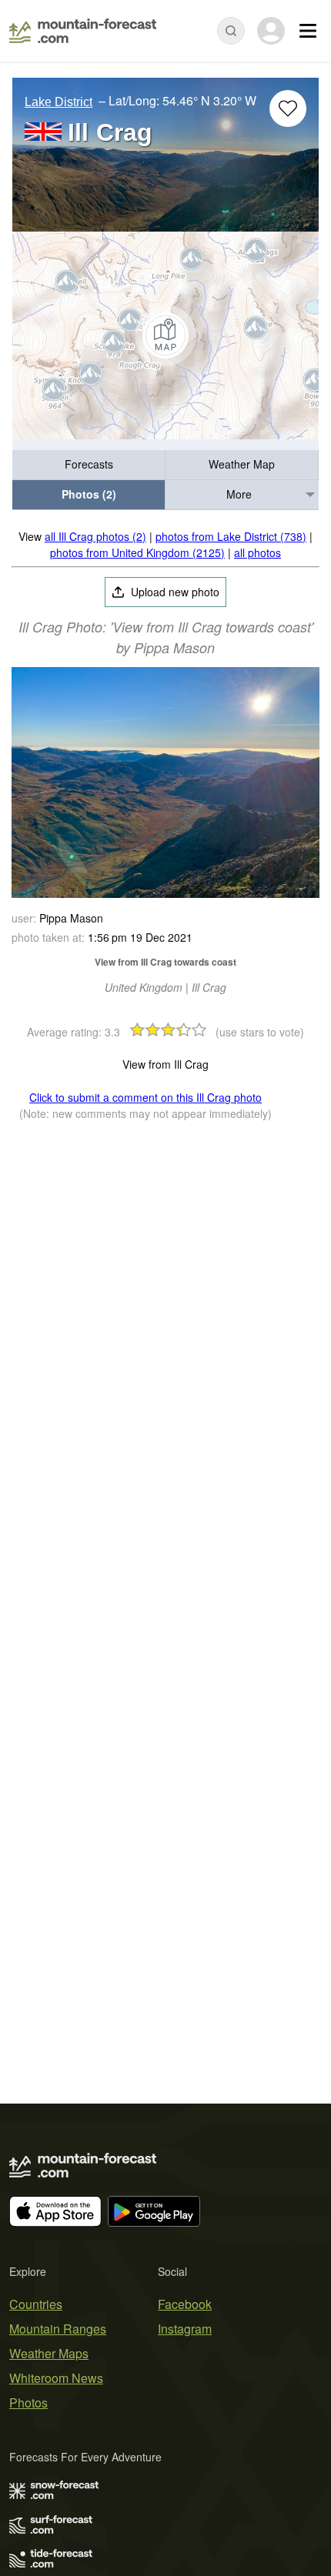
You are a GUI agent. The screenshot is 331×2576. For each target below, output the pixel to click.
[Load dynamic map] (165, 335)
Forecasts (89, 464)
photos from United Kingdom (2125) (137, 552)
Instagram (185, 2329)
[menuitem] (89, 465)
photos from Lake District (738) (231, 536)
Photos (28, 2402)
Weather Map (242, 464)
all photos (257, 552)
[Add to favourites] (288, 108)
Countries (36, 2304)
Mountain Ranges (58, 2329)
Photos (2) (89, 494)
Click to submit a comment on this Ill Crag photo (145, 1097)
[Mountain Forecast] (83, 31)
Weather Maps (49, 2353)
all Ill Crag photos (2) (95, 536)
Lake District (59, 102)
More (239, 494)
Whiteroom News (56, 2378)
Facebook (185, 2304)
